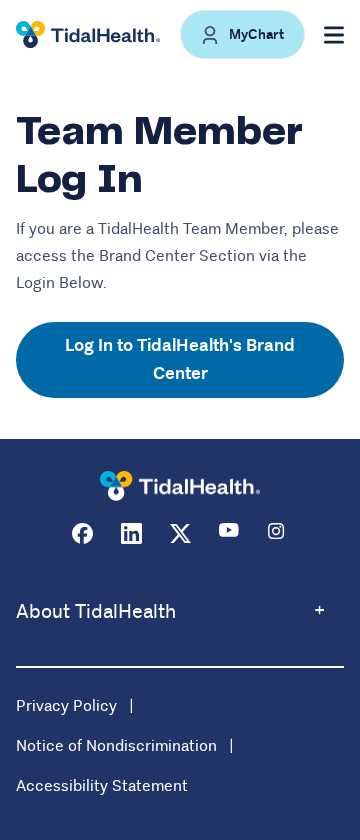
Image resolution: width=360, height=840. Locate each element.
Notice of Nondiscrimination (116, 745)
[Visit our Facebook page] (82, 533)
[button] (242, 34)
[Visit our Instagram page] (278, 533)
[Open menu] (334, 35)
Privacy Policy (66, 705)
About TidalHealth (96, 611)
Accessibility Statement (102, 785)
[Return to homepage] (180, 486)
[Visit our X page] (180, 533)
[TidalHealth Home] (88, 35)
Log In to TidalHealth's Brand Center (180, 359)
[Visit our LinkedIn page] (131, 533)
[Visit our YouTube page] (229, 533)
